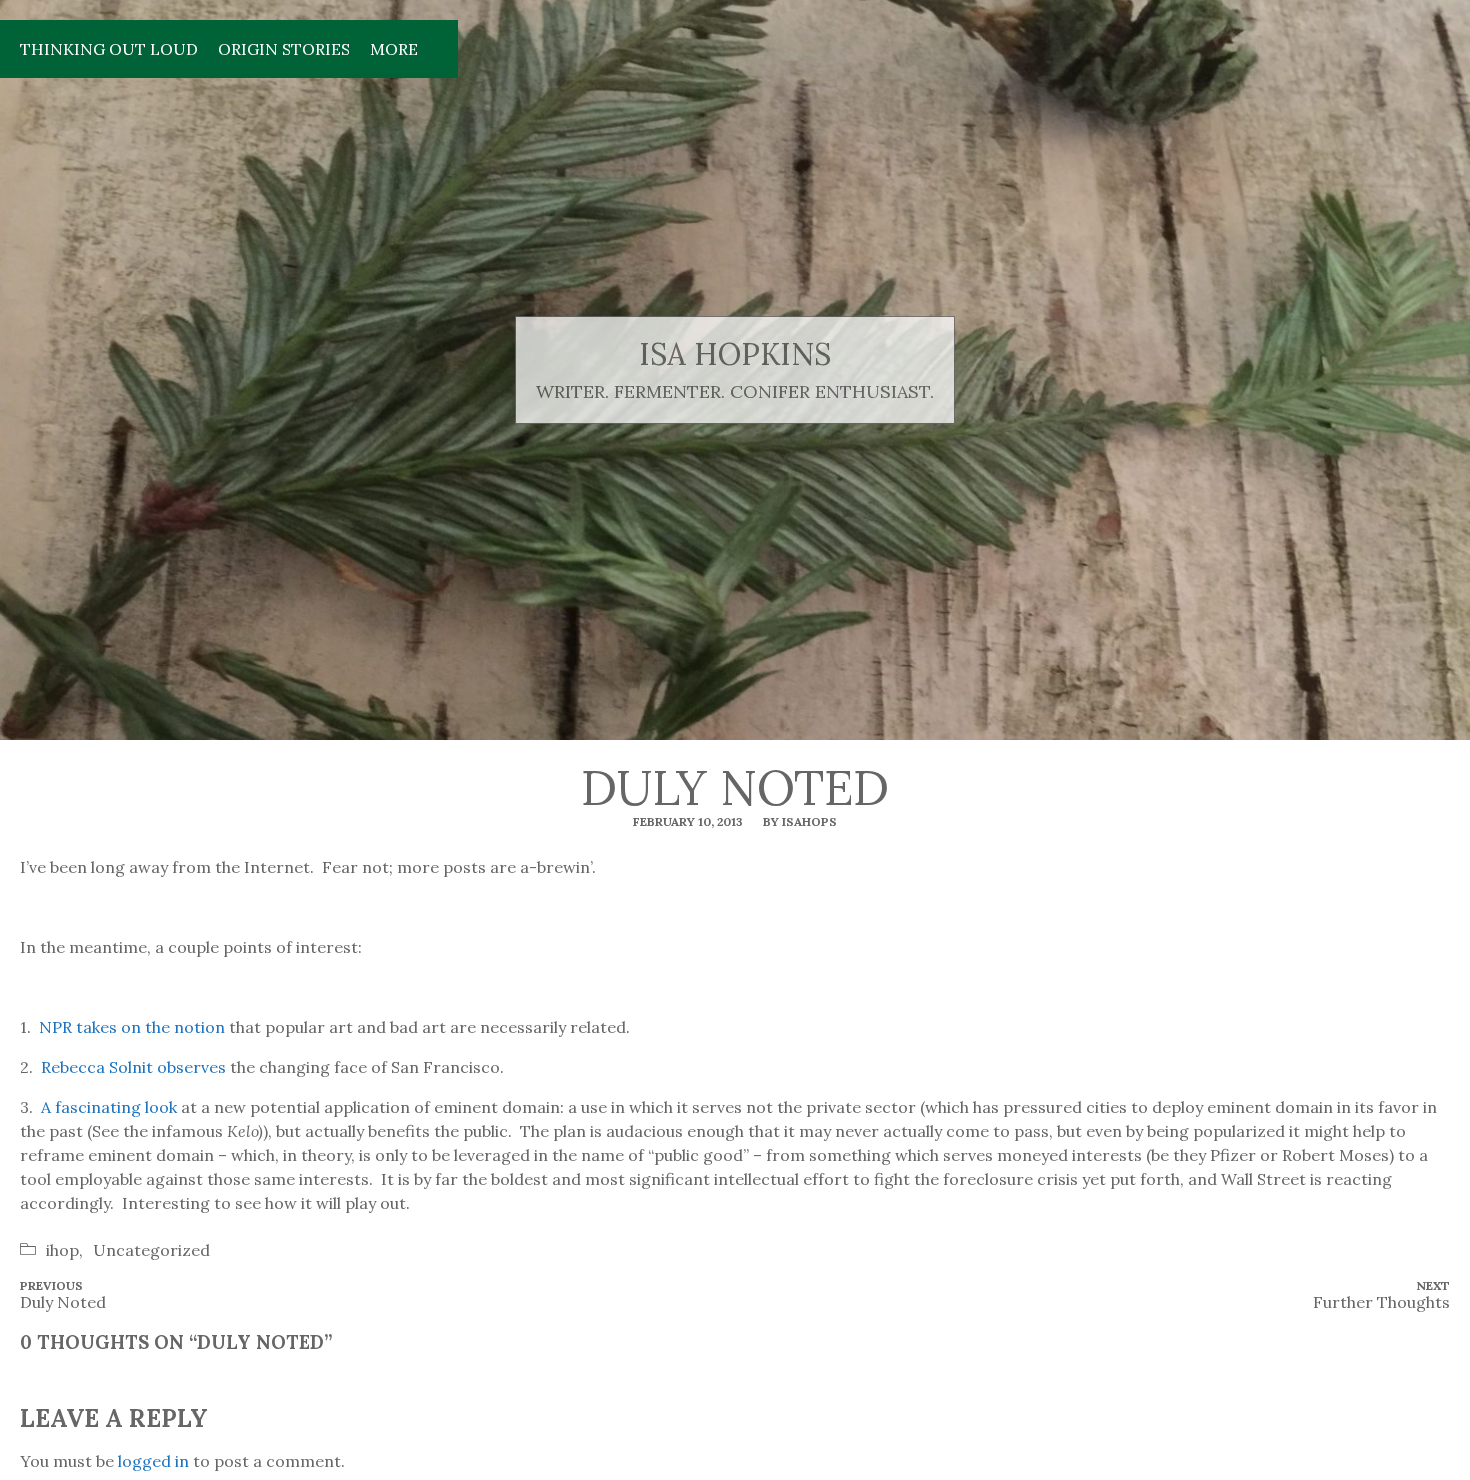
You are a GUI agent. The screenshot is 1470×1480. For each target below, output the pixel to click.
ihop (62, 1250)
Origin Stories (284, 49)
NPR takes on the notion (134, 1027)
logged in (153, 1461)
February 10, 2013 (688, 821)
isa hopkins (735, 354)
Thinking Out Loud (109, 49)
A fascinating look (109, 1107)
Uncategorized (151, 1250)
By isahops (800, 821)
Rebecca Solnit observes (133, 1067)
